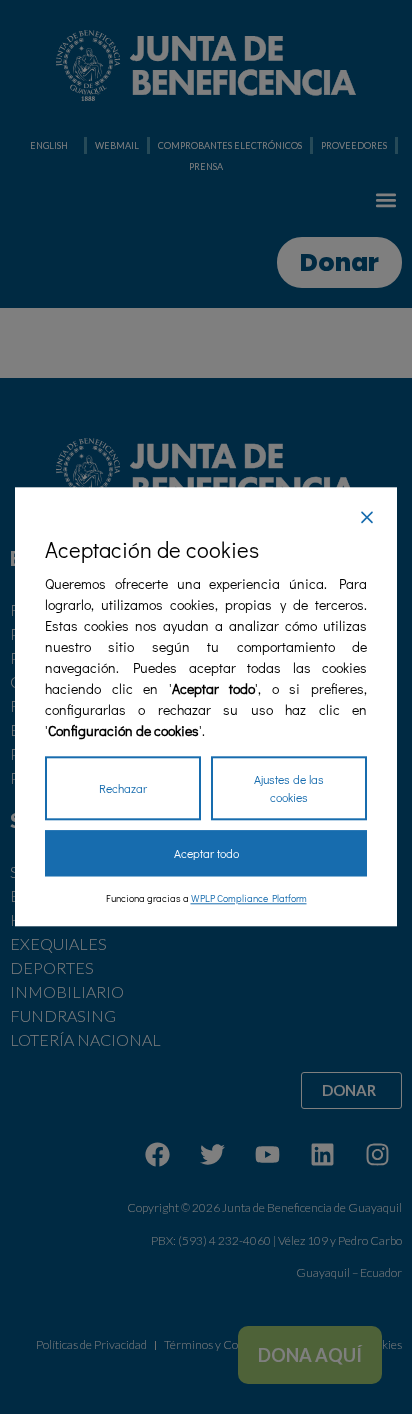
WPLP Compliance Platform (249, 899)
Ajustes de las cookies (289, 789)
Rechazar (123, 789)
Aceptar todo (206, 854)
